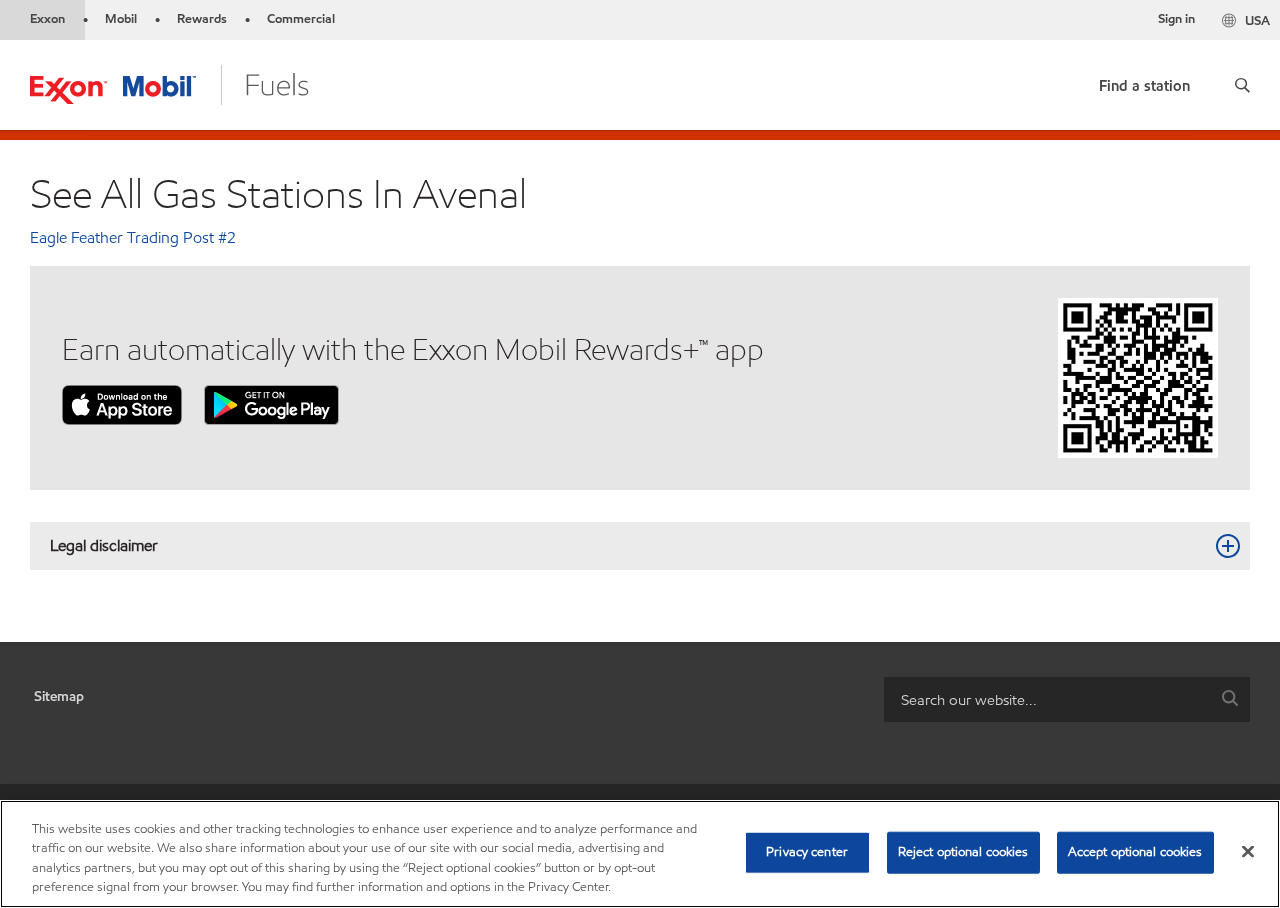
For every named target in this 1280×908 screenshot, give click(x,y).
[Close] (1248, 851)
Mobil (121, 19)
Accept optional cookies (1135, 852)
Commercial (301, 19)
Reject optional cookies (963, 852)
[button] (1242, 85)
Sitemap (59, 696)
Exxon (47, 19)
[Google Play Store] (271, 403)
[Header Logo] (169, 83)
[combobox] (1067, 699)
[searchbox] (1047, 699)
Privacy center (807, 852)
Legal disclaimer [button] (104, 545)
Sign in (1176, 19)
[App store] (122, 403)
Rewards (202, 19)
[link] (1144, 81)
